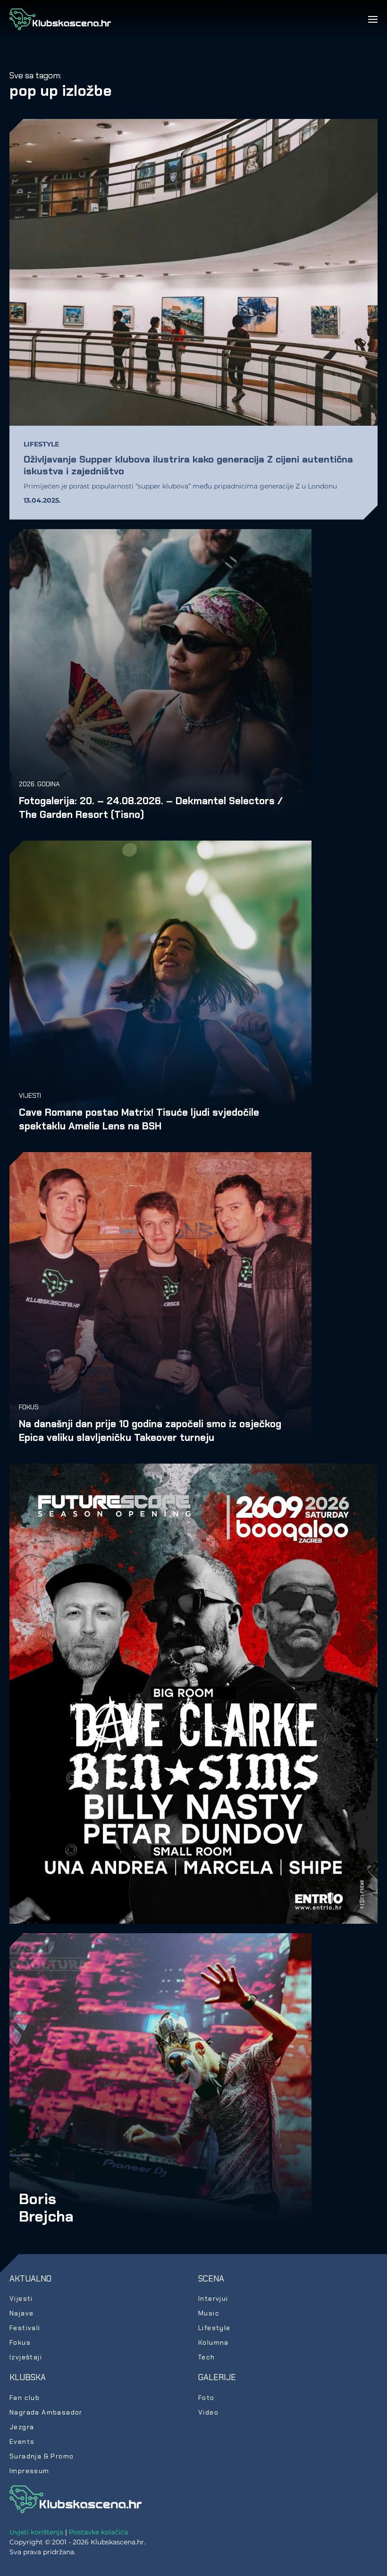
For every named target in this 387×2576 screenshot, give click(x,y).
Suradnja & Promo (42, 2456)
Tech (207, 2357)
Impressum (29, 2471)
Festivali (25, 2328)
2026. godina (39, 784)
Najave (21, 2313)
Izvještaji (26, 2357)
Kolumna (214, 2342)
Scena (211, 2279)
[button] (373, 19)
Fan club (25, 2398)
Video (208, 2412)
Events (22, 2441)
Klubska (28, 2377)
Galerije (217, 2377)
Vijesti (30, 1095)
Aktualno (30, 2279)
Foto (206, 2398)
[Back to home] (60, 19)
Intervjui (213, 2298)
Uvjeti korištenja (36, 2532)
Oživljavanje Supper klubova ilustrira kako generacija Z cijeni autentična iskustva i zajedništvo (188, 465)
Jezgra (22, 2427)
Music (209, 2313)
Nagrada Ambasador (46, 2412)
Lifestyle (41, 444)
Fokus (29, 1407)
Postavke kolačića (98, 2532)
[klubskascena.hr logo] (76, 2499)
